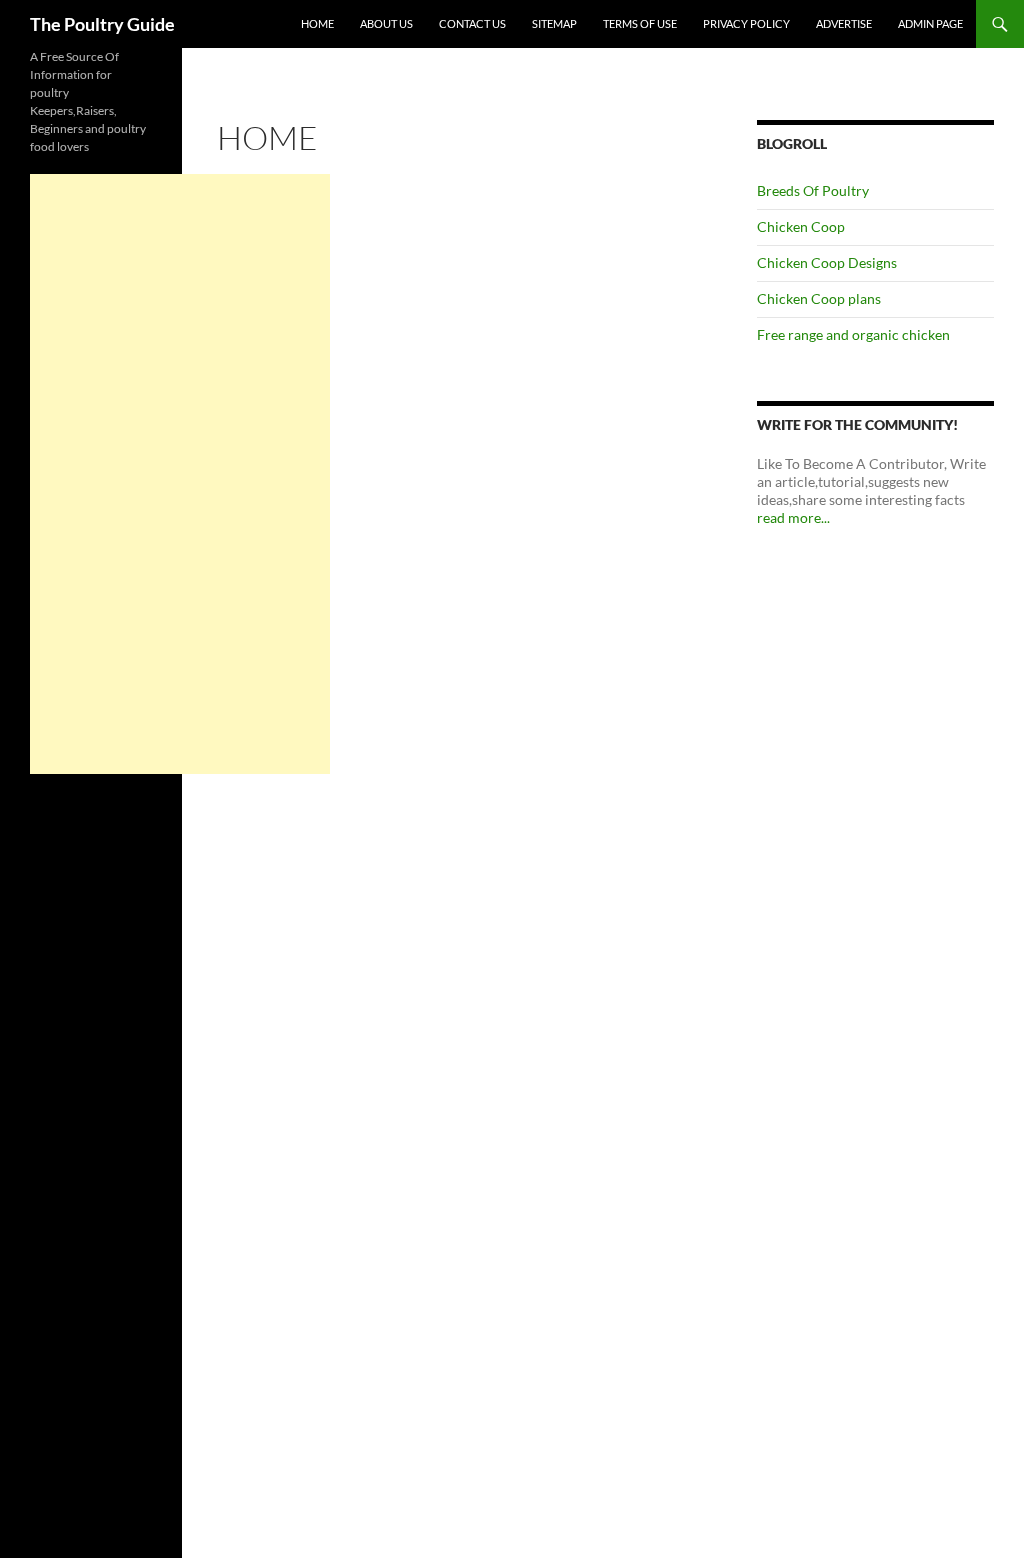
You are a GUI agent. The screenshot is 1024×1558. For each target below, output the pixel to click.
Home (317, 23)
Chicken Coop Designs (827, 262)
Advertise (844, 23)
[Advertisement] (180, 474)
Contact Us (472, 23)
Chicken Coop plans (819, 298)
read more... (793, 517)
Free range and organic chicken (853, 334)
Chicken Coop (801, 226)
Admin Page (930, 23)
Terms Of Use (640, 23)
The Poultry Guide (102, 24)
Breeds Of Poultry (813, 190)
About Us (386, 23)
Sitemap (554, 23)
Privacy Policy (746, 23)
